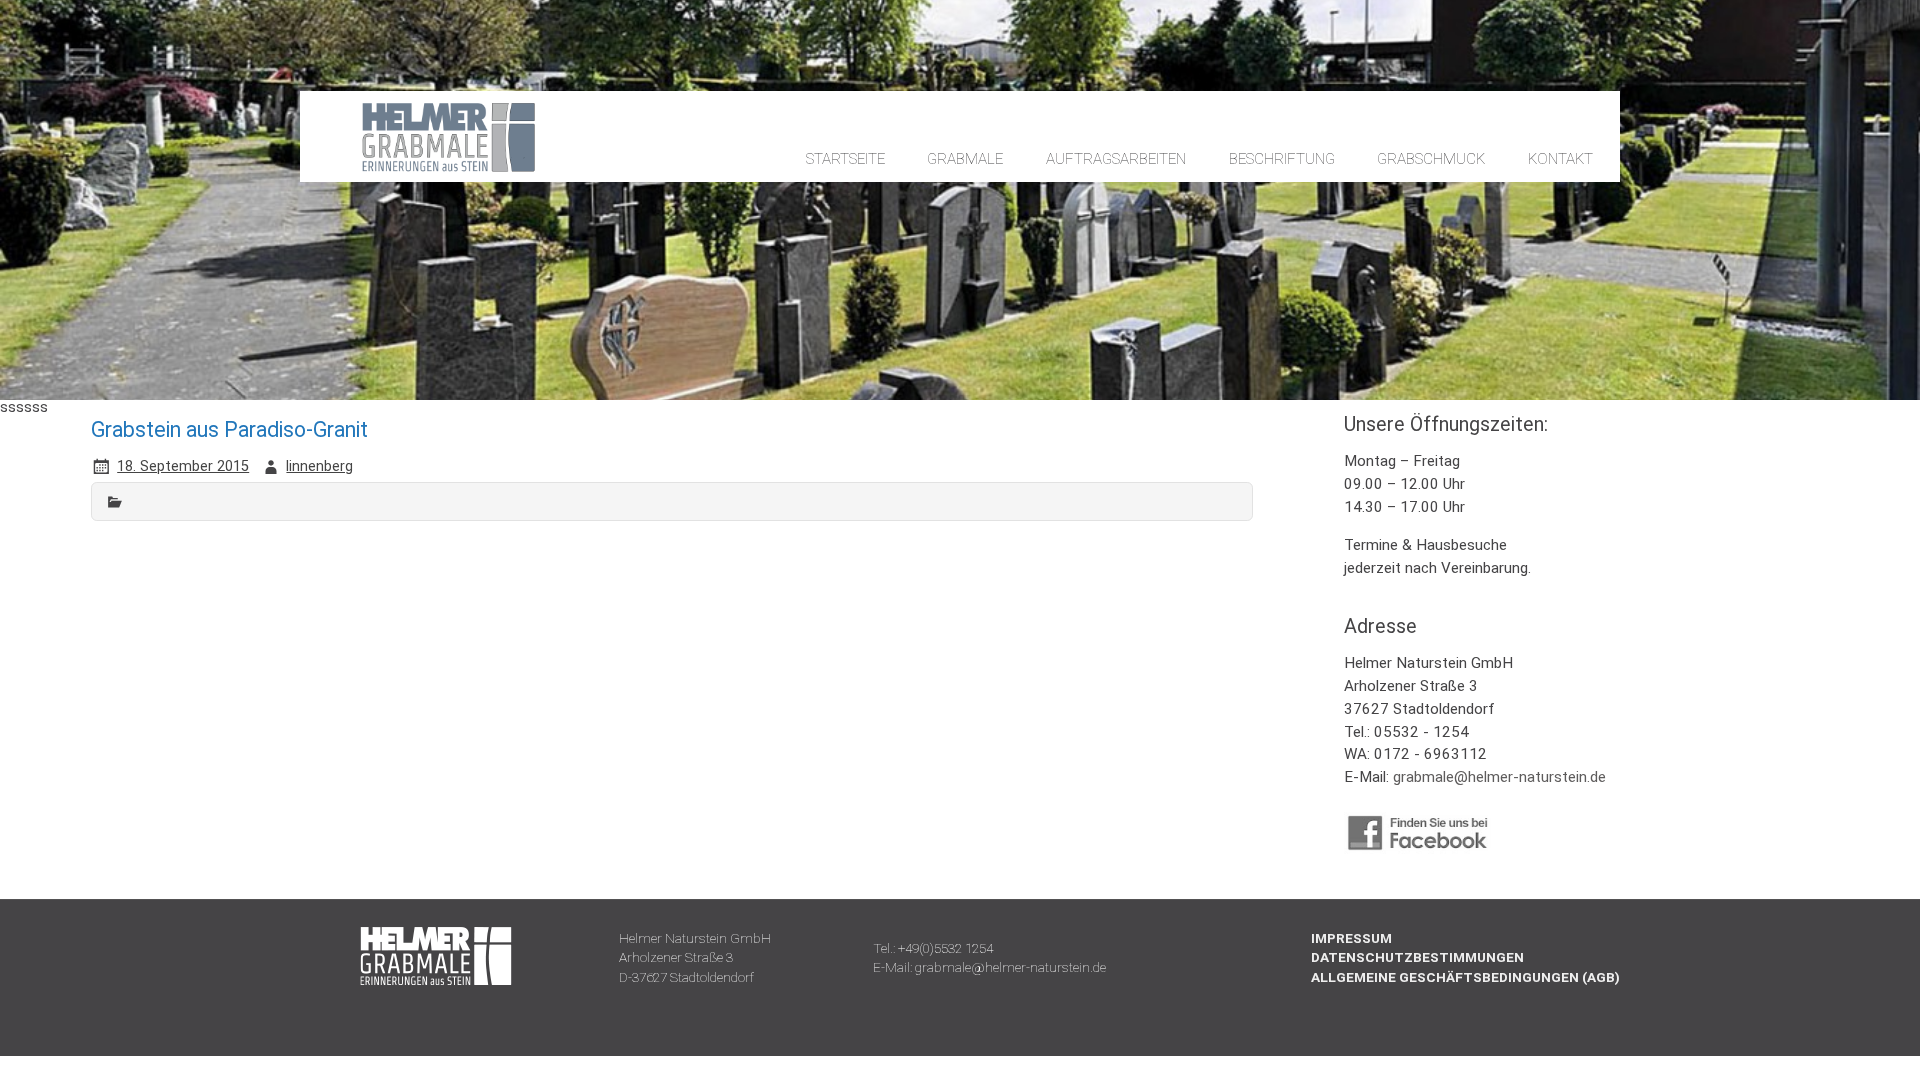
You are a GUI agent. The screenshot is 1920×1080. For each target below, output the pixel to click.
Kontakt (1560, 159)
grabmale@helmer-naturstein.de (1499, 777)
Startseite (845, 159)
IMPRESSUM (1351, 938)
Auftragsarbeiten (1116, 159)
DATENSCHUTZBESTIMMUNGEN (1417, 957)
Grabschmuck (1431, 159)
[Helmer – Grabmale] (430, 170)
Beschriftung (1282, 159)
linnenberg (319, 466)
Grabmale (965, 159)
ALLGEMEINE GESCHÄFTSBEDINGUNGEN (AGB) (1465, 977)
